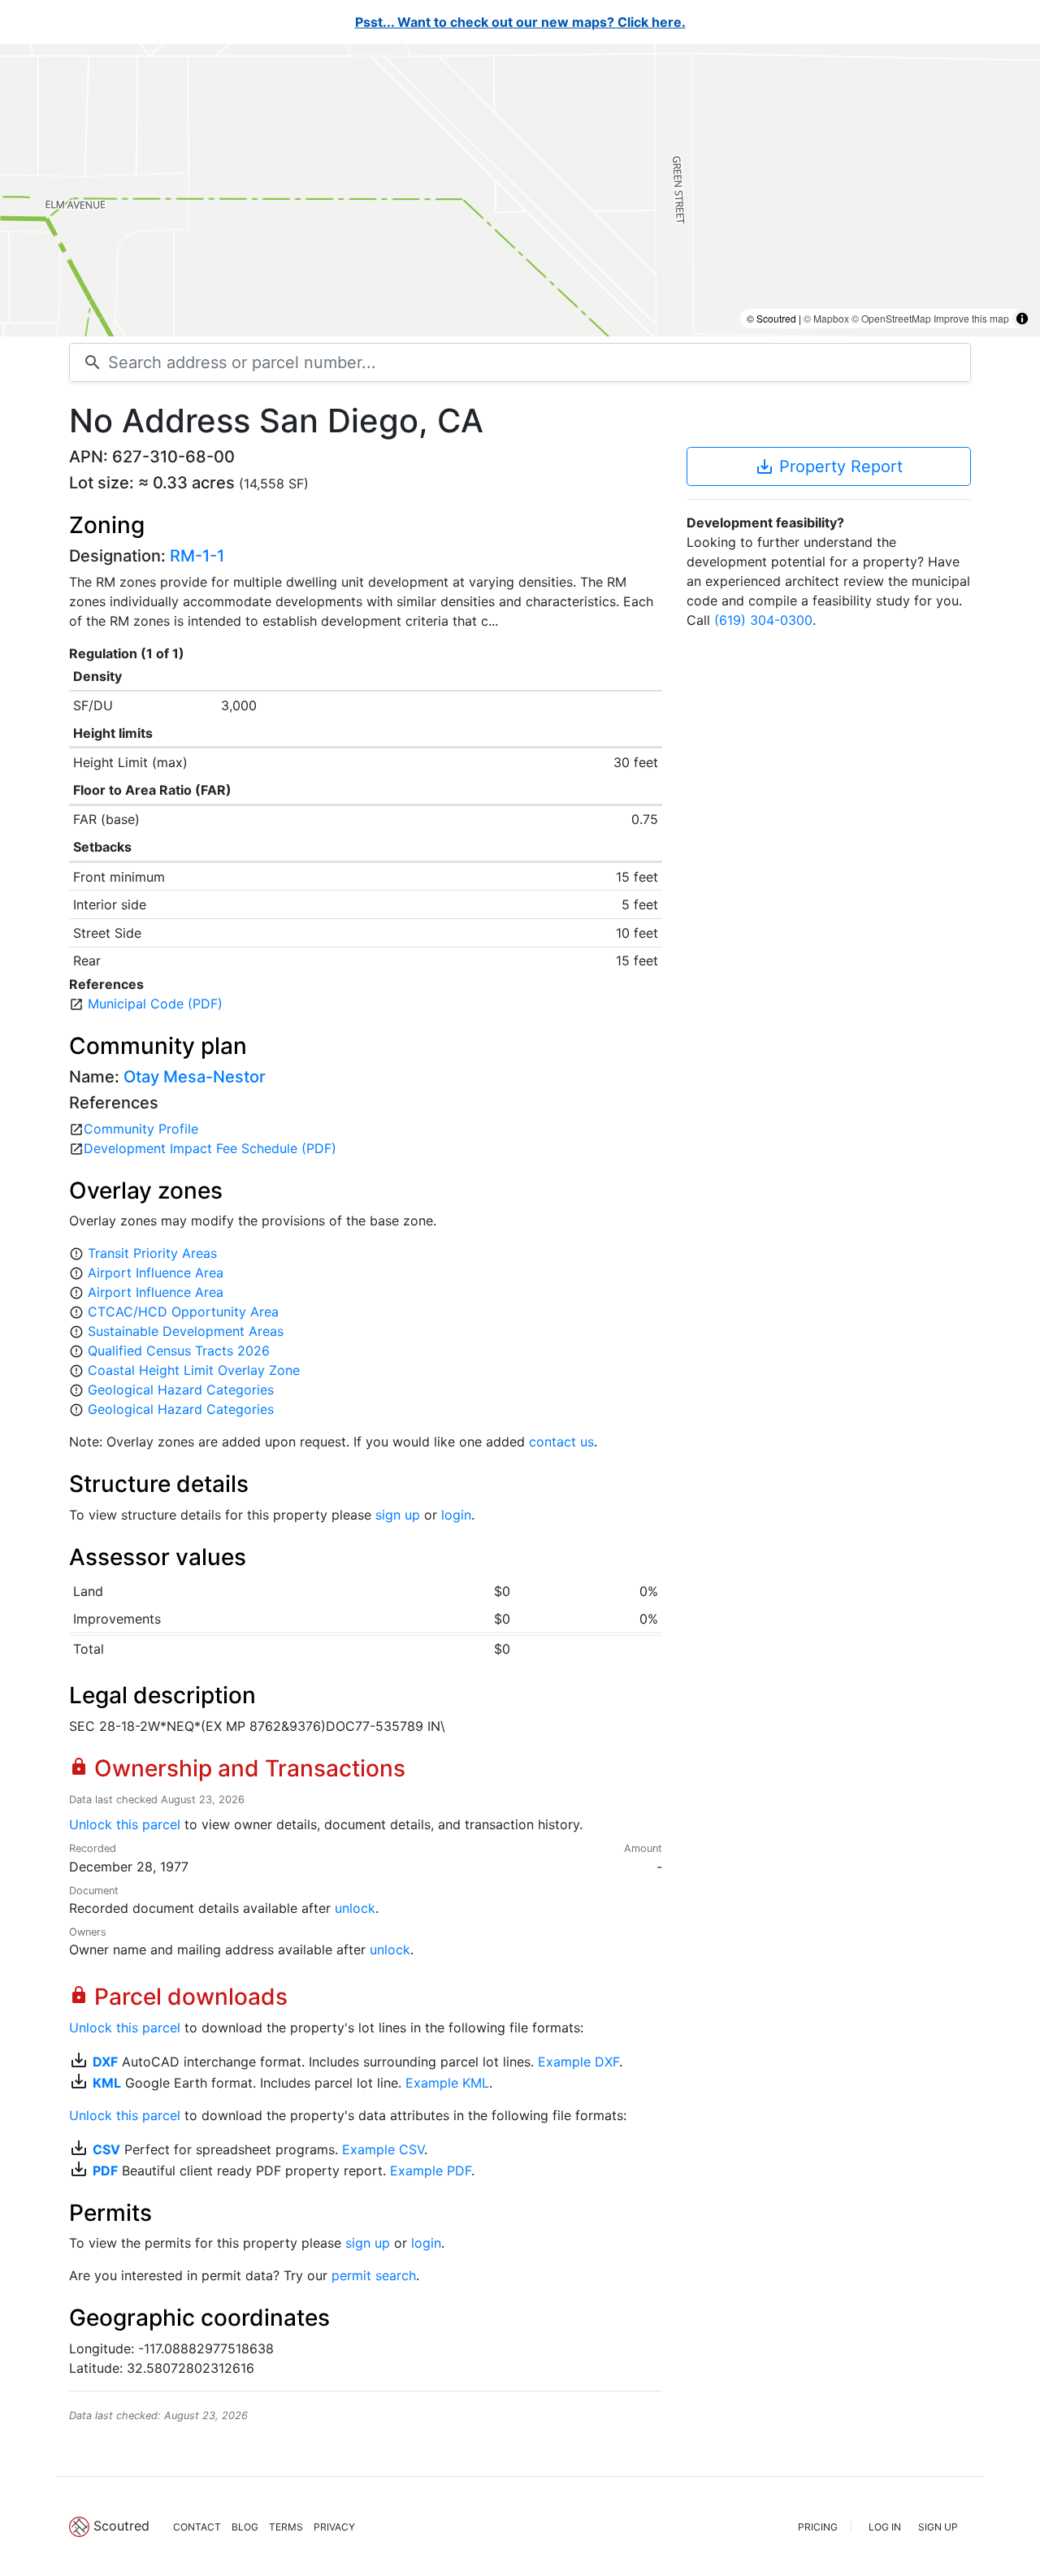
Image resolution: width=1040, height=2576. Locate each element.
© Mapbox (826, 318)
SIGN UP (938, 2527)
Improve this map (971, 318)
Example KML (447, 2083)
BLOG (245, 2527)
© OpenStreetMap (891, 318)
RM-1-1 (197, 556)
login (456, 1515)
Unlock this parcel (125, 1824)
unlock (355, 1908)
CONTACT (197, 2527)
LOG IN (885, 2527)
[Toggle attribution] (1022, 319)
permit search (374, 2275)
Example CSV (383, 2149)
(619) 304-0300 (763, 620)
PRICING (818, 2527)
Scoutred (121, 2526)
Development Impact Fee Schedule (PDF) (210, 1148)
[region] (520, 190)
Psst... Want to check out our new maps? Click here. (520, 22)
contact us (561, 1442)
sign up (398, 1515)
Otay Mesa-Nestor (195, 1077)
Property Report (829, 466)
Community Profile (141, 1129)
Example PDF (431, 2171)
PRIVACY (334, 2527)
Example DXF (578, 2062)
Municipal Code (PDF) (155, 1004)
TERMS (286, 2527)
